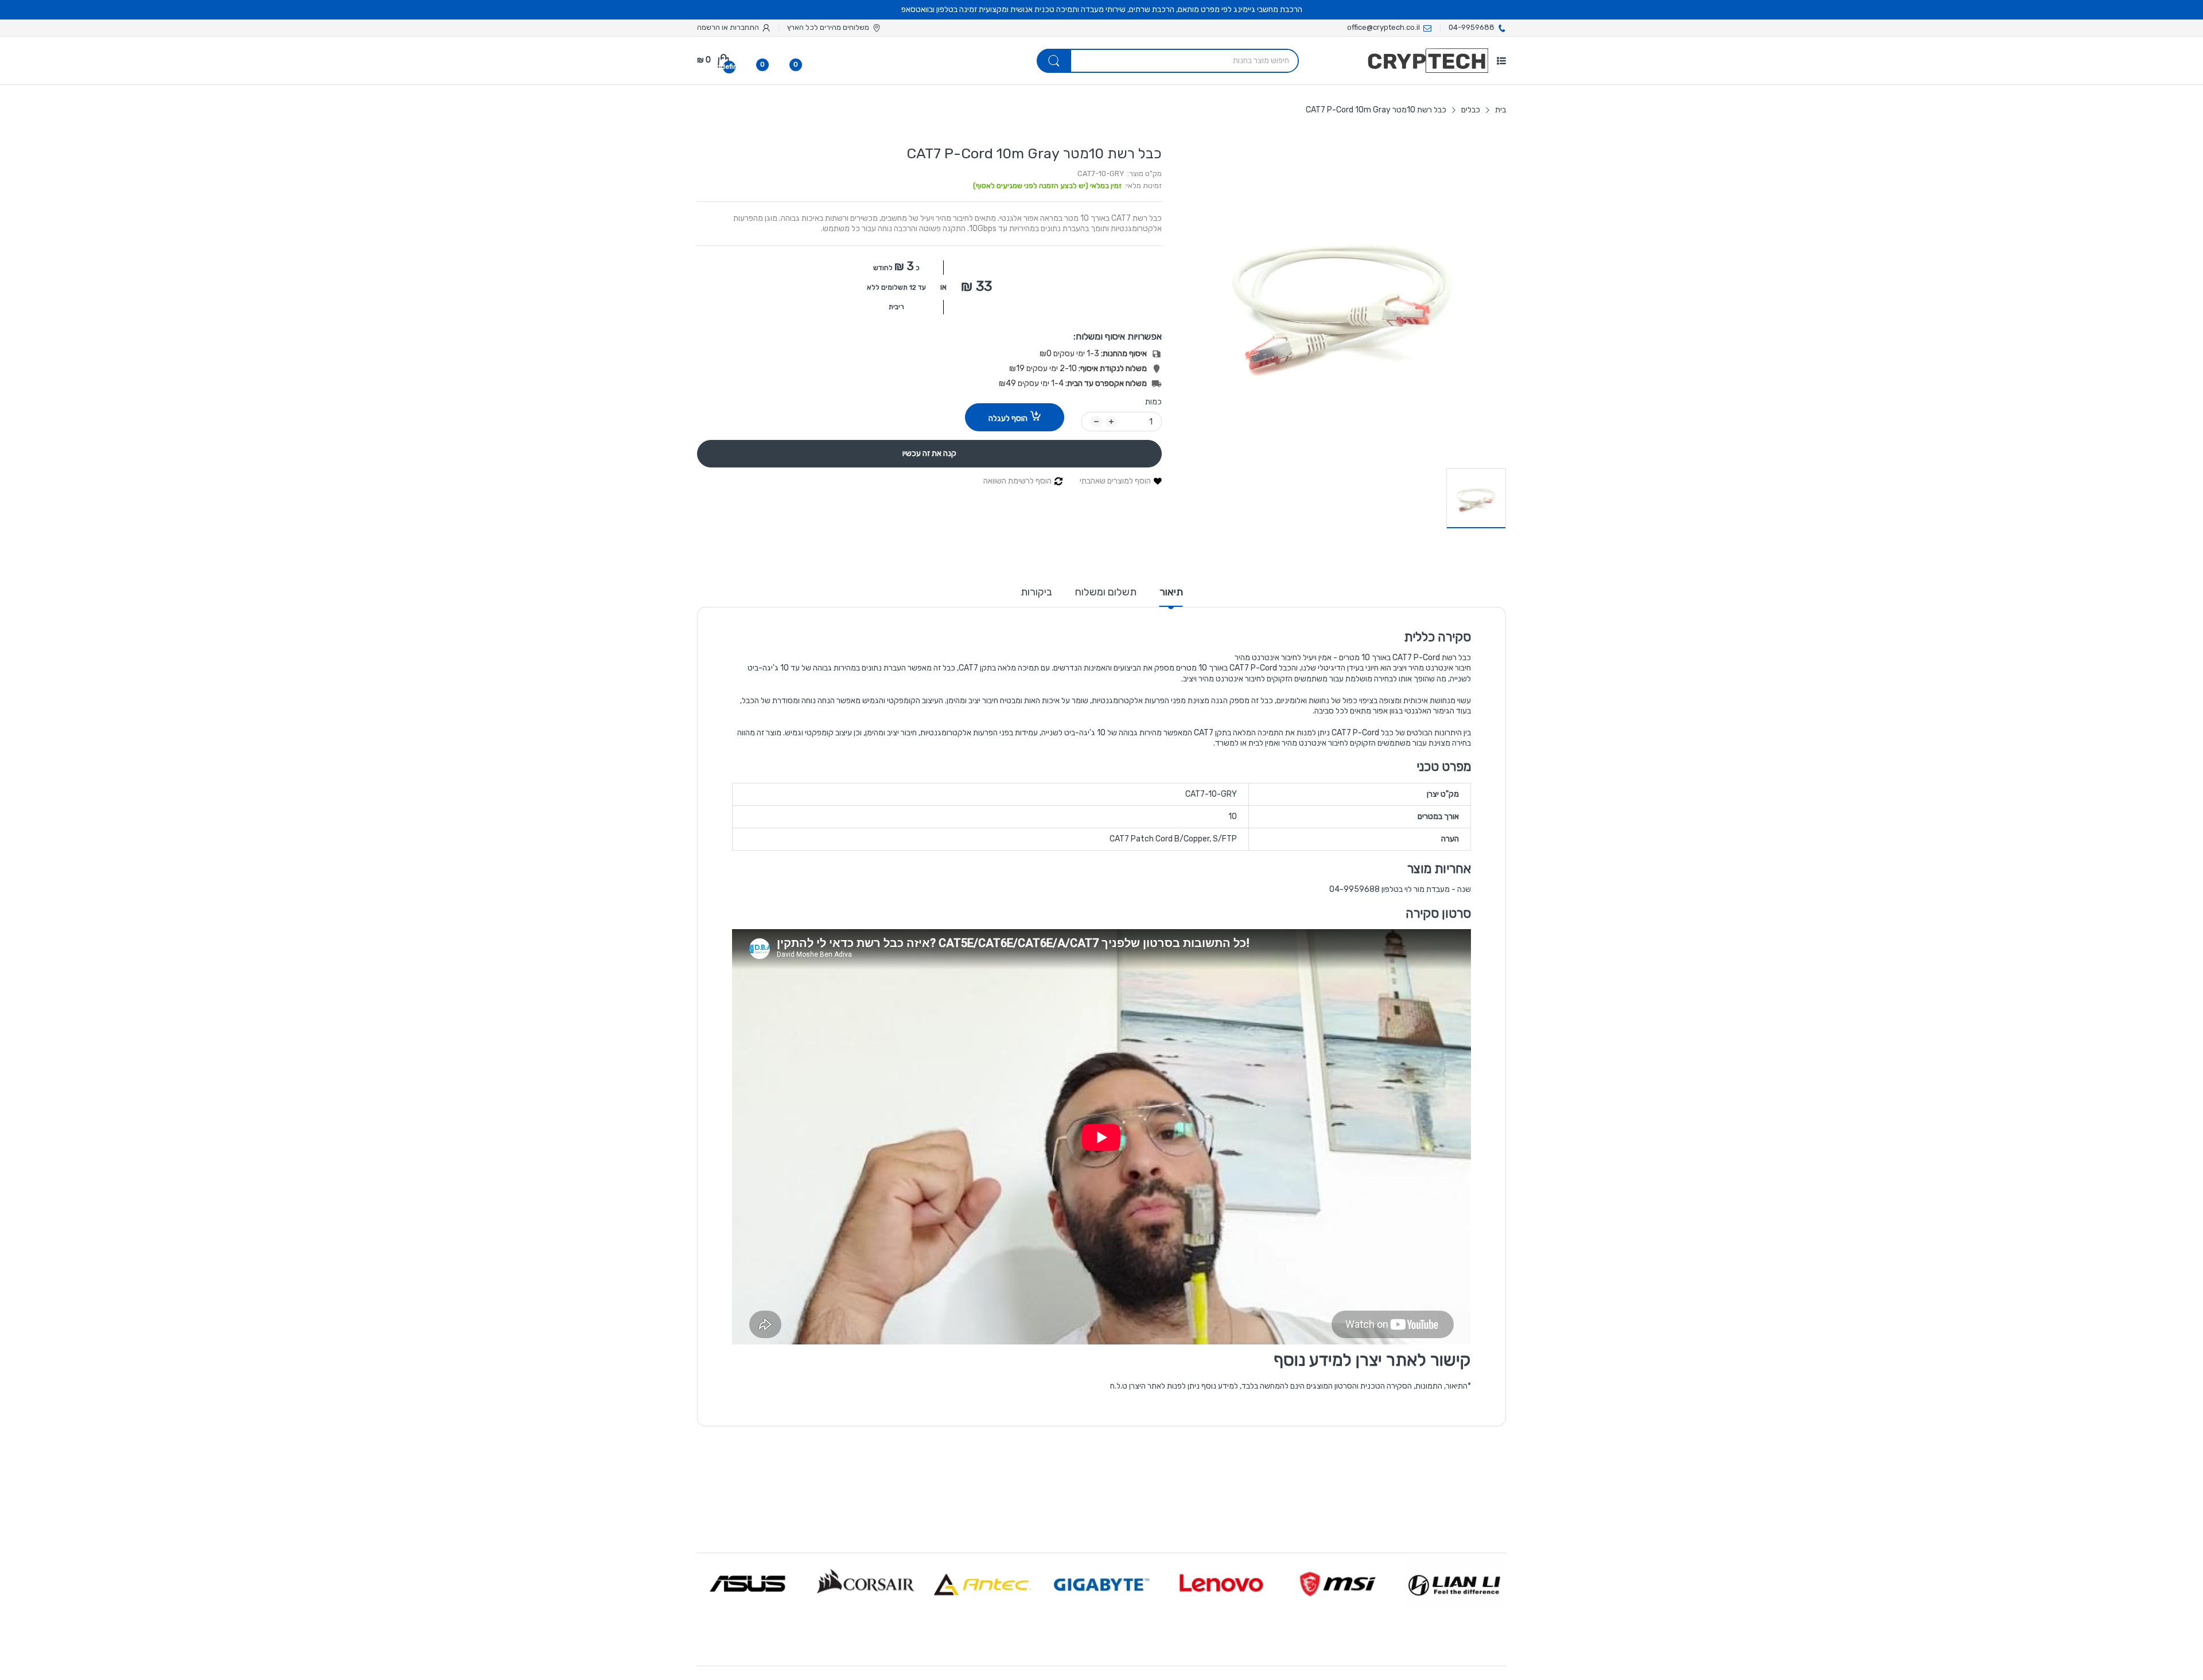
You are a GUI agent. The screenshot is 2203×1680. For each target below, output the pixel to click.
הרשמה (709, 27)
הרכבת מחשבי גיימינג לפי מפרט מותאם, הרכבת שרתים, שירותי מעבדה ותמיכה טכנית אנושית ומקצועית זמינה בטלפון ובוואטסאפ (1102, 9)
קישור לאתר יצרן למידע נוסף (1372, 1360)
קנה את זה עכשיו (929, 453)
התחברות (744, 27)
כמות (1153, 402)
